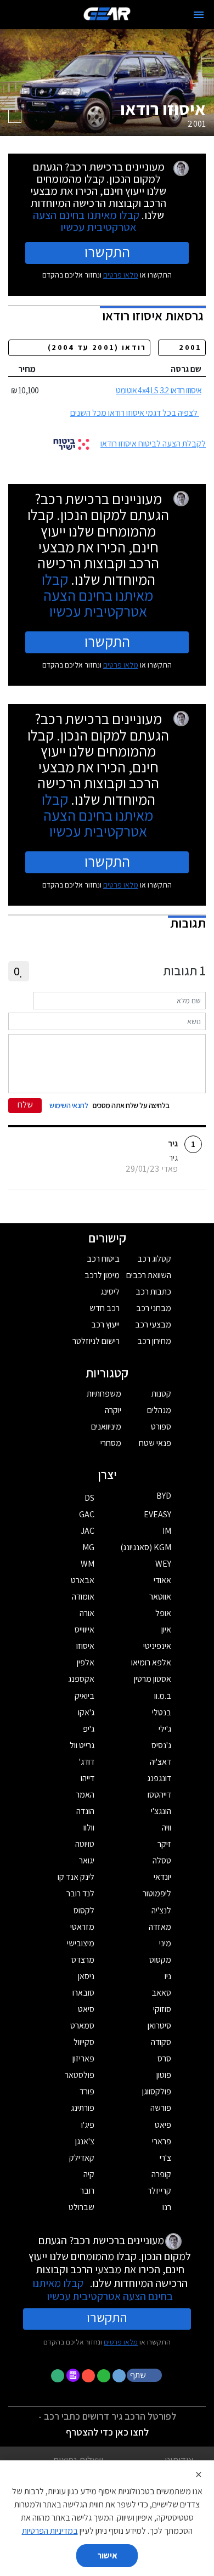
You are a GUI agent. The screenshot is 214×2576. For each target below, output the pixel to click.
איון (166, 1629)
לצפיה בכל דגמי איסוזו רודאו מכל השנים (134, 413)
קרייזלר (159, 2191)
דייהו (88, 1778)
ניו (168, 1976)
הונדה (85, 1811)
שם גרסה (186, 369)
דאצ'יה (161, 1762)
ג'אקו (86, 1712)
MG (88, 1547)
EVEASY (157, 1514)
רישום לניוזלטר (96, 1341)
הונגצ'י (161, 1811)
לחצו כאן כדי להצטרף (107, 2432)
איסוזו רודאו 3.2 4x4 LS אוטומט (159, 390)
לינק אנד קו (76, 1877)
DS (89, 1498)
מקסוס (160, 1960)
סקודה (161, 2042)
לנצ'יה (161, 1910)
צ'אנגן (85, 2141)
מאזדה (160, 1927)
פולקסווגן (157, 2091)
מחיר (27, 369)
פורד (87, 2091)
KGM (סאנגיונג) (146, 1547)
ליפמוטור (157, 1893)
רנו (167, 2207)
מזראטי (82, 1927)
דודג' (87, 1762)
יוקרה (113, 1410)
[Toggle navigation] (199, 15)
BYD (164, 1496)
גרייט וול (82, 1745)
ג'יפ (89, 1729)
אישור (107, 2555)
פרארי (162, 2141)
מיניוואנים (106, 1427)
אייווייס (85, 1629)
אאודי (162, 1580)
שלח (25, 1105)
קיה (89, 2174)
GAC (87, 1514)
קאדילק (82, 2158)
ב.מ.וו (163, 1696)
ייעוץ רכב (105, 1324)
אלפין (86, 1662)
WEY (163, 1564)
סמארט (82, 2026)
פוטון (164, 2075)
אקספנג (81, 1679)
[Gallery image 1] (15, 116)
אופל (163, 1613)
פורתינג (83, 2108)
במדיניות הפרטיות (50, 2531)
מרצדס (83, 1960)
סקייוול (84, 2042)
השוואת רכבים (149, 1275)
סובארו (83, 1993)
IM (167, 1531)
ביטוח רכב (103, 1259)
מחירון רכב (154, 1341)
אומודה (83, 1597)
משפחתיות (104, 1394)
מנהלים (159, 1410)
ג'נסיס (161, 1745)
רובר (87, 2191)
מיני (165, 1943)
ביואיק (85, 1696)
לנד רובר (80, 1893)
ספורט (161, 1427)
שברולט (81, 2207)
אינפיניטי (157, 1646)
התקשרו (107, 252)
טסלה (162, 1860)
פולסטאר (80, 2075)
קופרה (161, 2174)
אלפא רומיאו (151, 1662)
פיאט (163, 2125)
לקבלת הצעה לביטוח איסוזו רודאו (153, 444)
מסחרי (111, 1443)
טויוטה (85, 1844)
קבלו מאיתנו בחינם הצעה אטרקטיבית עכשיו (86, 221)
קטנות (161, 1394)
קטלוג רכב (154, 1259)
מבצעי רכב (153, 1324)
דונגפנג (159, 1778)
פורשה (161, 2108)
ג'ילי (165, 1729)
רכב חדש (105, 1308)
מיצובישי (81, 1943)
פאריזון (83, 2058)
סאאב (161, 1993)
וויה (167, 1828)
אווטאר (160, 1597)
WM (88, 1564)
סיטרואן (159, 2026)
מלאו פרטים (121, 275)
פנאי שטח (155, 1443)
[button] (145, 2375)
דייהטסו (159, 1795)
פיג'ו (88, 2125)
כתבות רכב (153, 1292)
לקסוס (84, 1910)
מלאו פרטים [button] (121, 2342)
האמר (85, 1795)
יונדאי (162, 1877)
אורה (87, 1613)
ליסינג (110, 1292)
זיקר (164, 1844)
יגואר (87, 1860)
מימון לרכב (102, 1275)
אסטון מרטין (153, 1679)
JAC (88, 1531)
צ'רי (165, 2158)
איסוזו (85, 1646)
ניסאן (86, 1976)
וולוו (89, 1828)
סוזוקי (162, 2009)
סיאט (86, 2009)
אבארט (83, 1580)
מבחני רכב (154, 1308)
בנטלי (162, 1712)
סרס (164, 2058)
